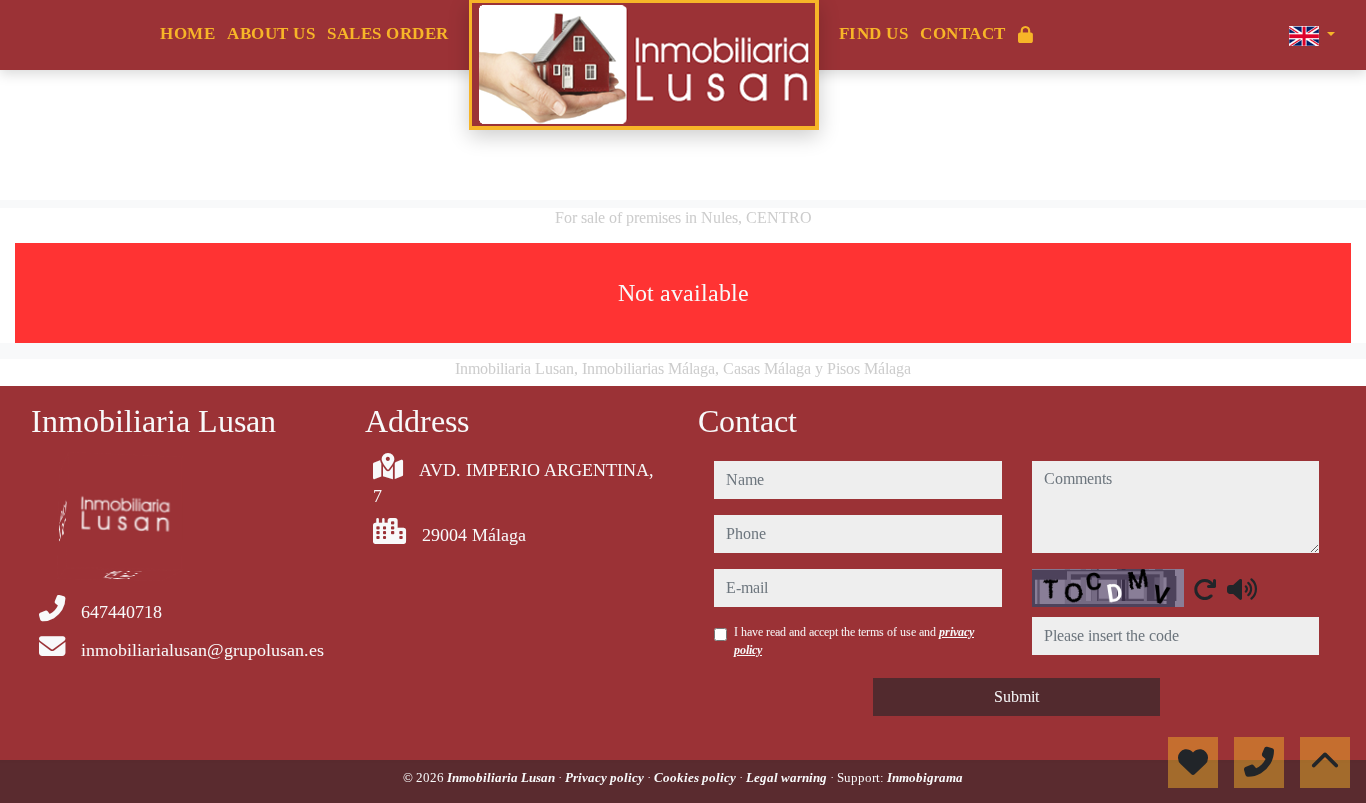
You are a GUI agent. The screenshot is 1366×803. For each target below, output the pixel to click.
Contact (963, 33)
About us (271, 33)
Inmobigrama (925, 777)
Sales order (388, 33)
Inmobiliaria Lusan (502, 777)
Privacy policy (606, 777)
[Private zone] (1026, 35)
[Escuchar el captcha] (1242, 589)
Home (187, 33)
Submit (1016, 696)
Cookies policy (696, 777)
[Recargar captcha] (1205, 589)
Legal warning (788, 777)
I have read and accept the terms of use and (854, 641)
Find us (874, 33)
